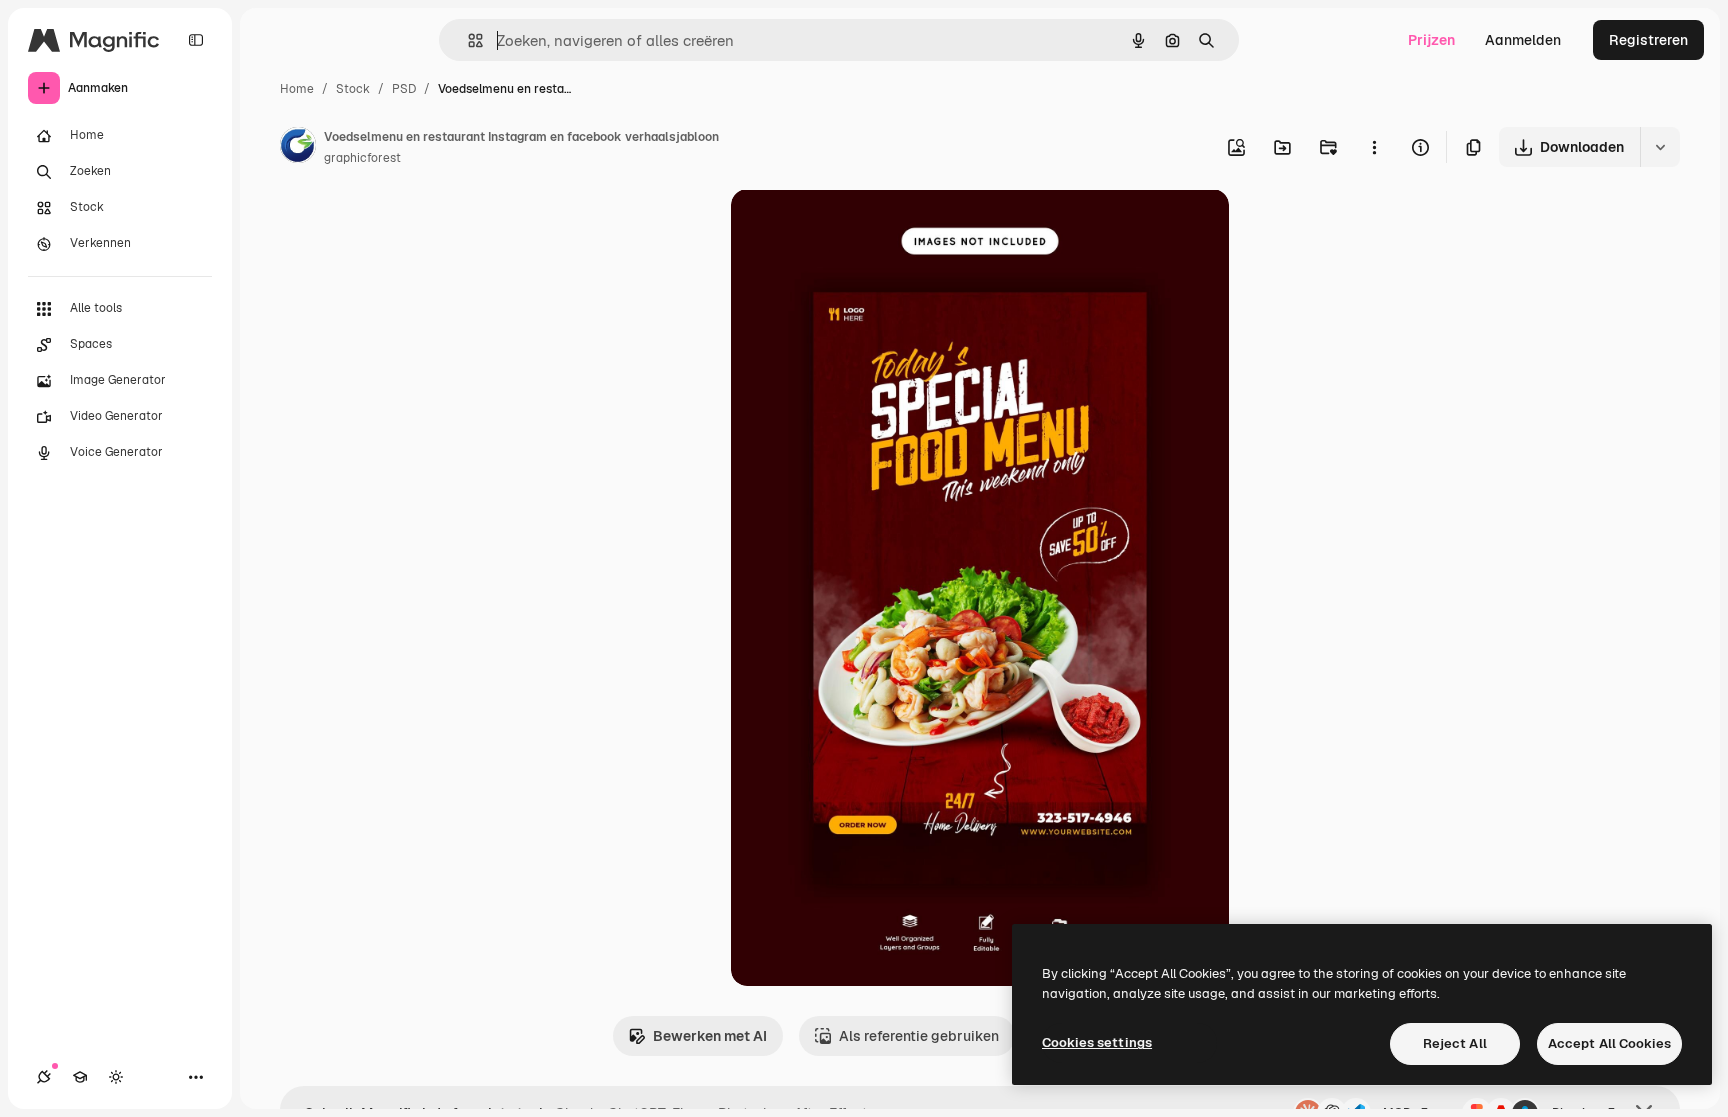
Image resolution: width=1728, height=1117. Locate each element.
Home (297, 89)
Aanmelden (1523, 40)
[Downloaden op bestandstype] (1660, 147)
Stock (353, 89)
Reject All (1455, 1043)
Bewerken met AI (710, 1036)
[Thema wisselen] (116, 1077)
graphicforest (362, 158)
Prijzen (1431, 40)
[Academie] (80, 1077)
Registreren (1648, 40)
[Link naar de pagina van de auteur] (298, 148)
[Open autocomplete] (467, 40)
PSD (404, 89)
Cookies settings (1097, 1042)
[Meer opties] (1374, 147)
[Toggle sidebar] (196, 40)
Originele (862, 227)
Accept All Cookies (1609, 1043)
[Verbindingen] (44, 1077)
